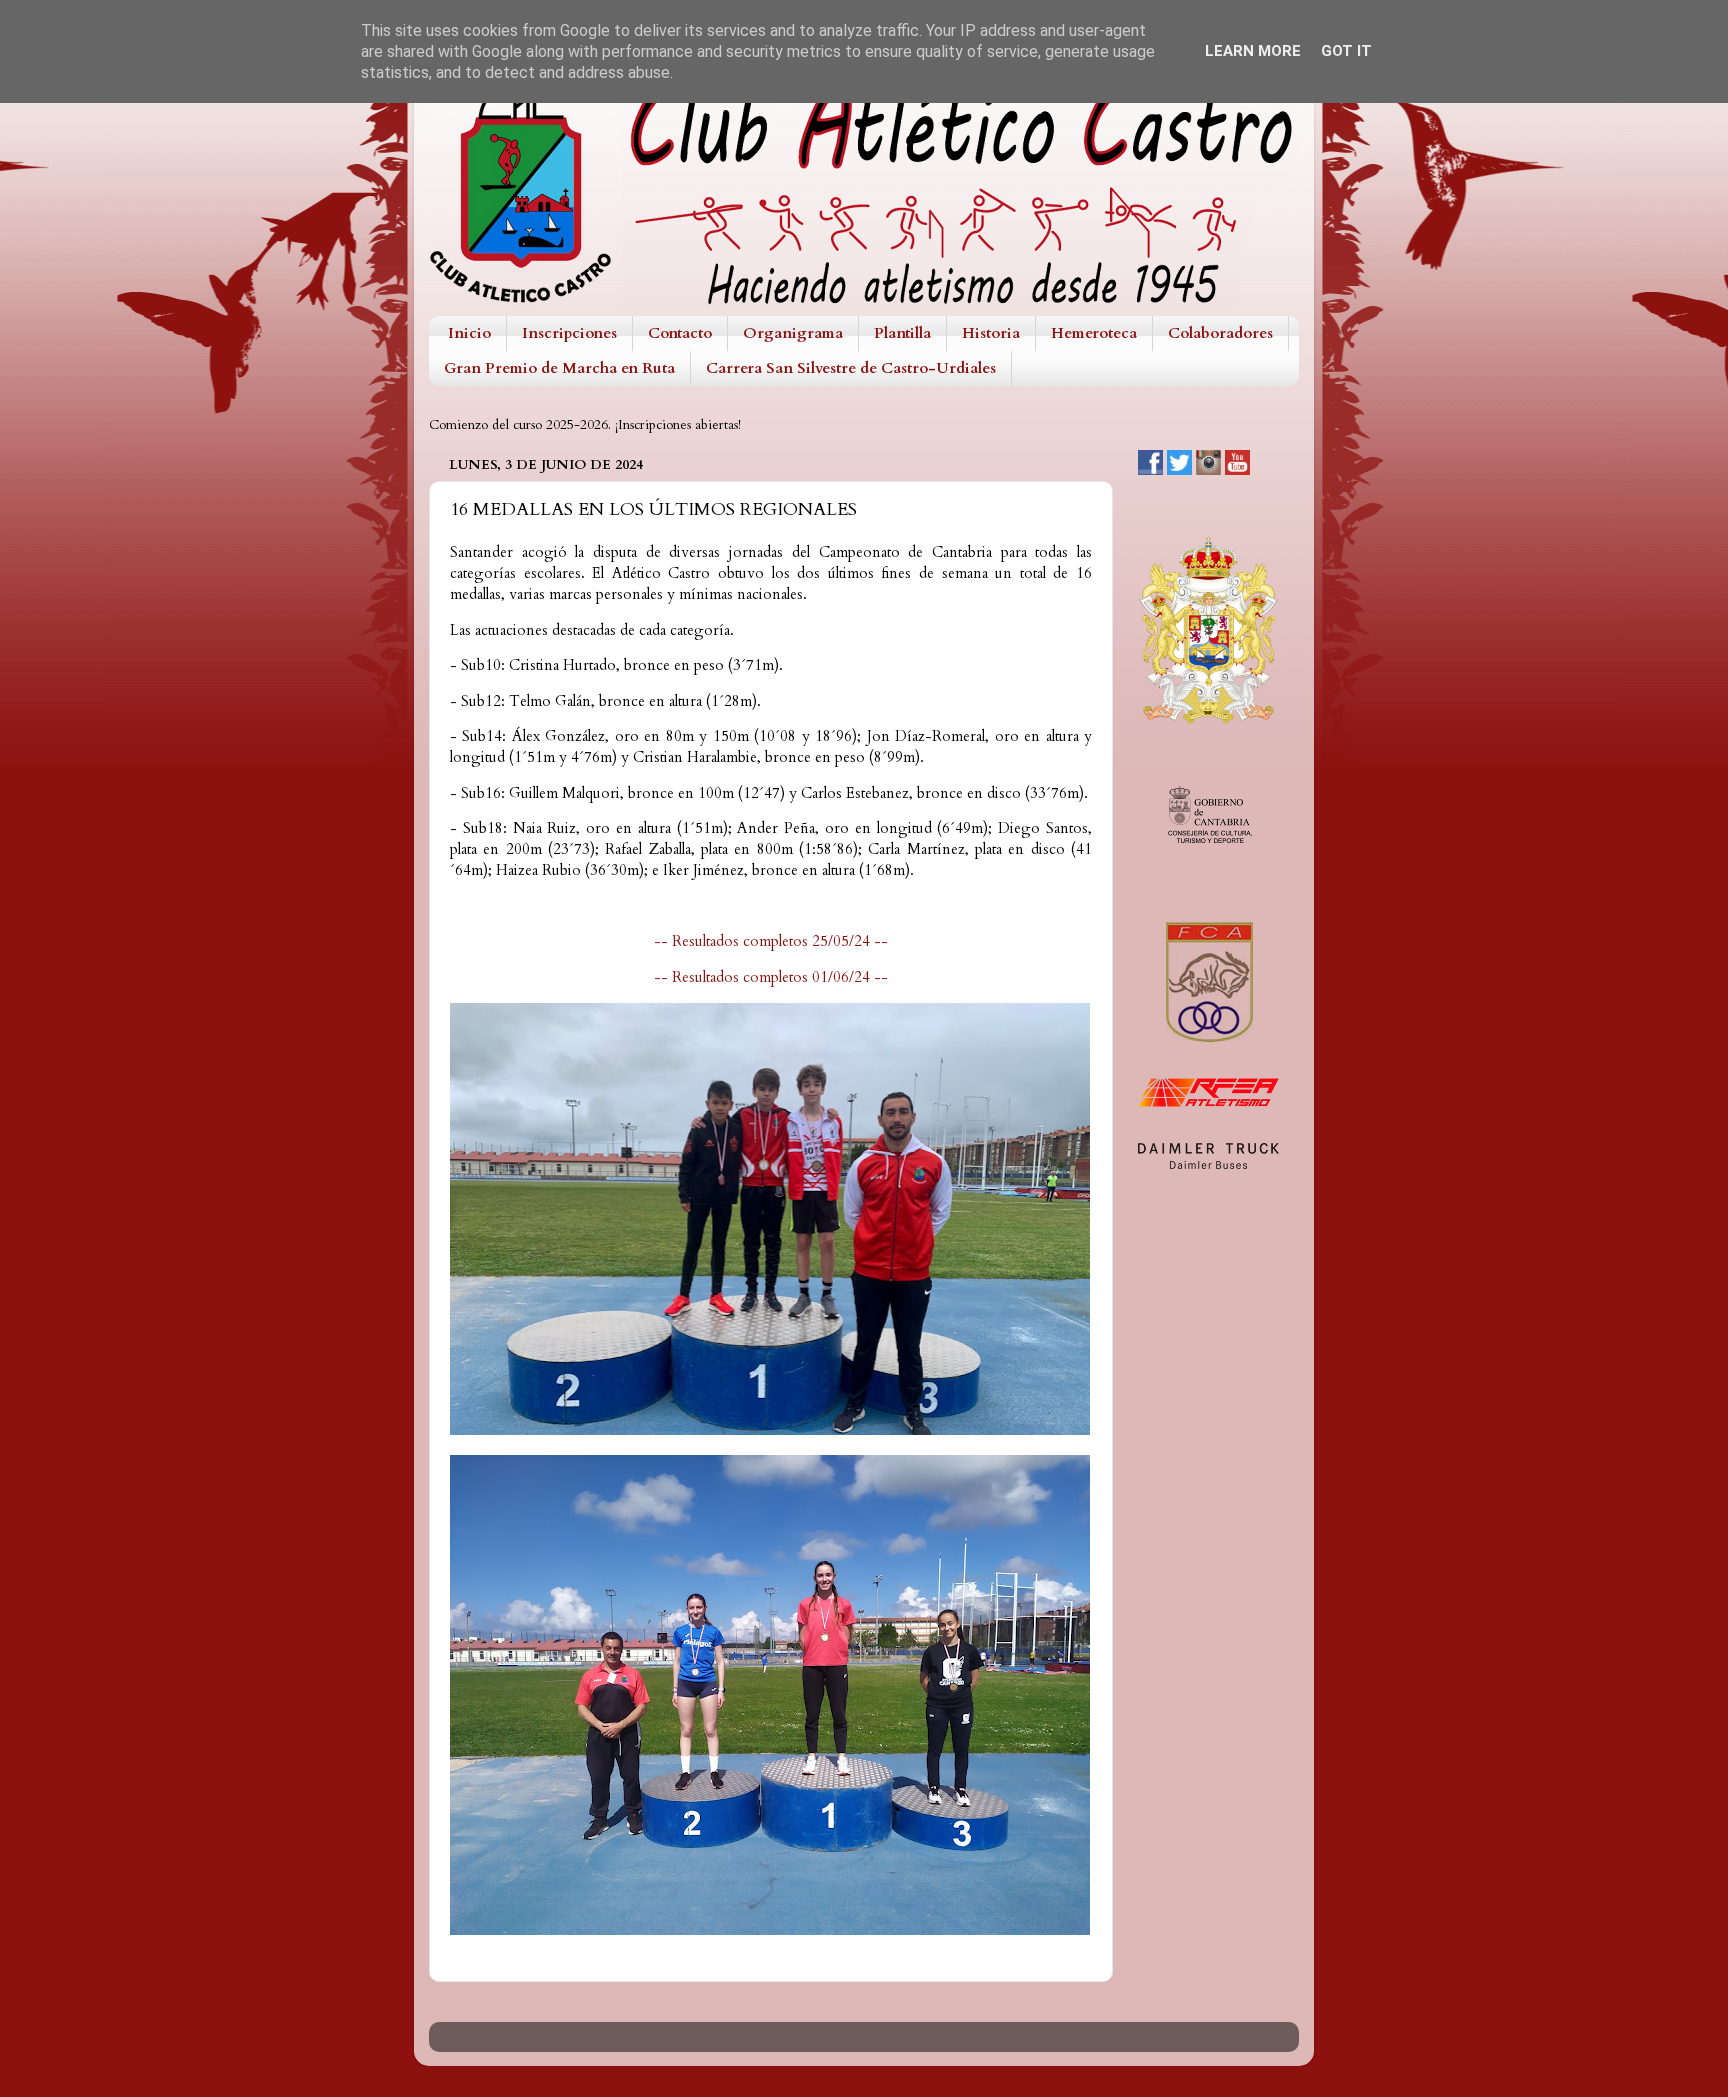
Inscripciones (569, 333)
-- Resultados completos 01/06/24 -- (771, 977)
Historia (991, 333)
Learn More (1253, 51)
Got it (1346, 51)
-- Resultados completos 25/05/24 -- (771, 941)
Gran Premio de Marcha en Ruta (559, 368)
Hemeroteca (1094, 333)
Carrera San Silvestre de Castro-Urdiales (851, 368)
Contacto (680, 333)
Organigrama (793, 333)
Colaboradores (1220, 333)
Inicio (469, 333)
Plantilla (902, 333)
